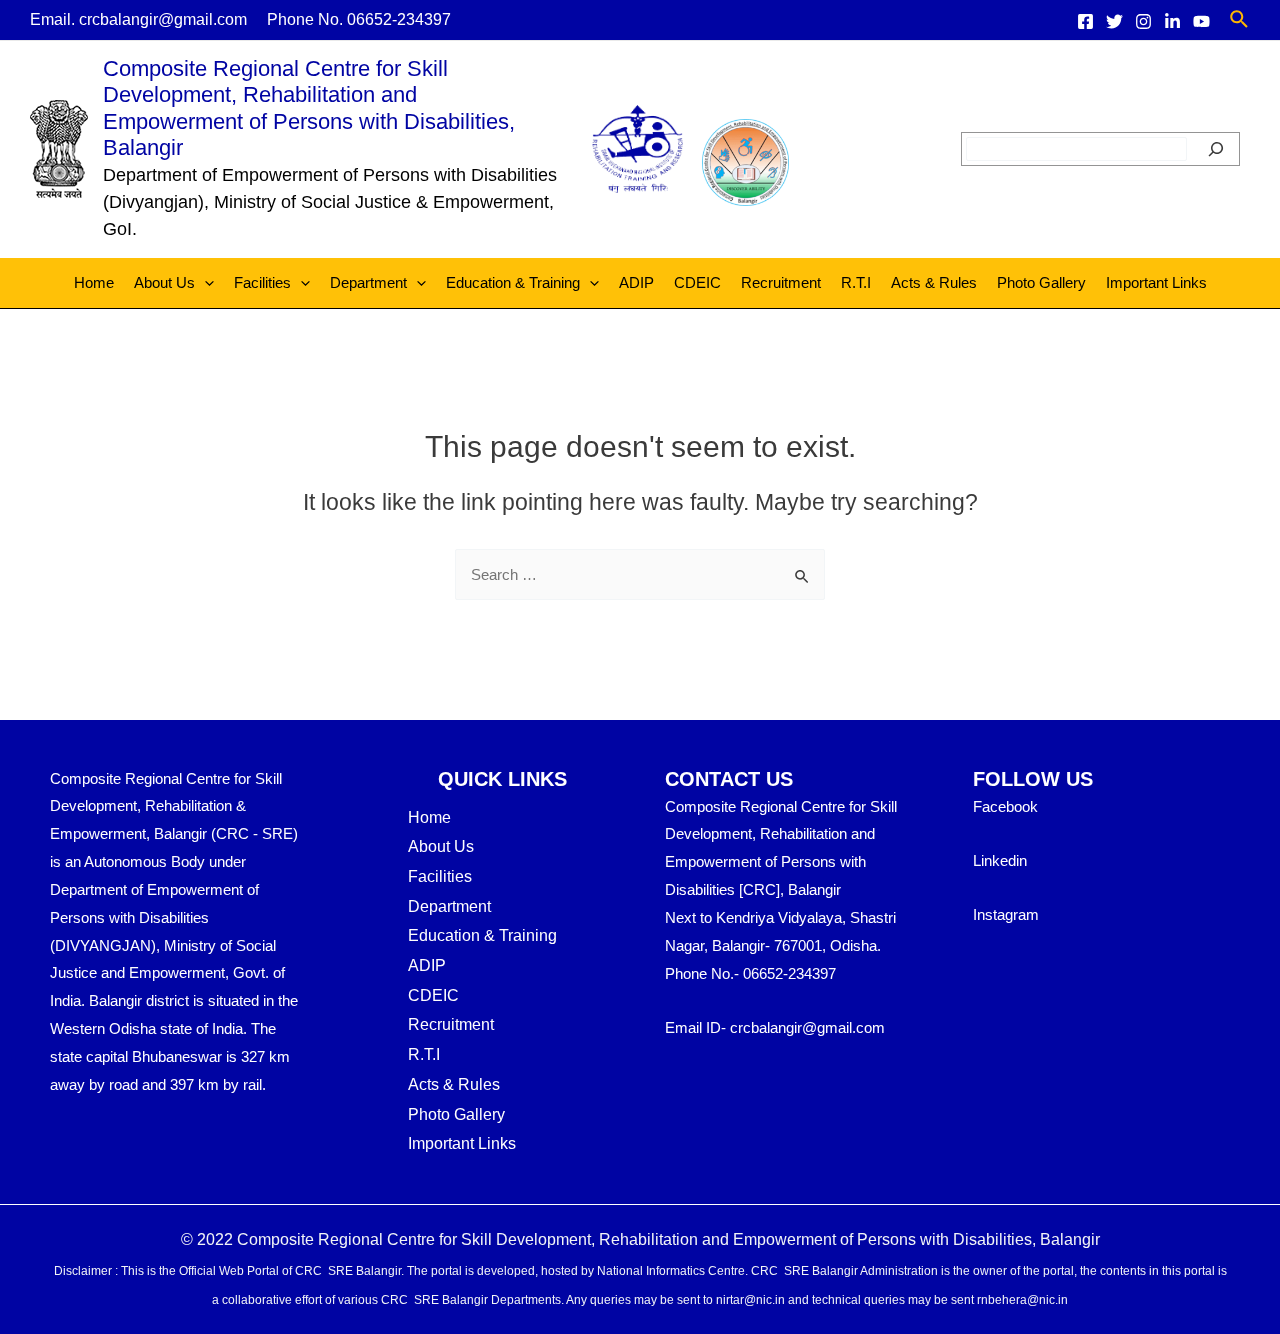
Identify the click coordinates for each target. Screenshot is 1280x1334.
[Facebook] (1085, 21)
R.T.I (856, 282)
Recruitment (781, 282)
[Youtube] (1201, 21)
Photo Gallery (1041, 282)
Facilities (262, 282)
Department (368, 282)
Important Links (1156, 282)
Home (94, 282)
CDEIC (697, 282)
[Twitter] (1114, 21)
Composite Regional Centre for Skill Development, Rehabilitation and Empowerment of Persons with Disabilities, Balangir (309, 108)
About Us (164, 282)
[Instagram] (1143, 21)
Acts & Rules (934, 282)
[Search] (1216, 149)
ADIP (636, 282)
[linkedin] (1172, 21)
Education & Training (513, 282)
